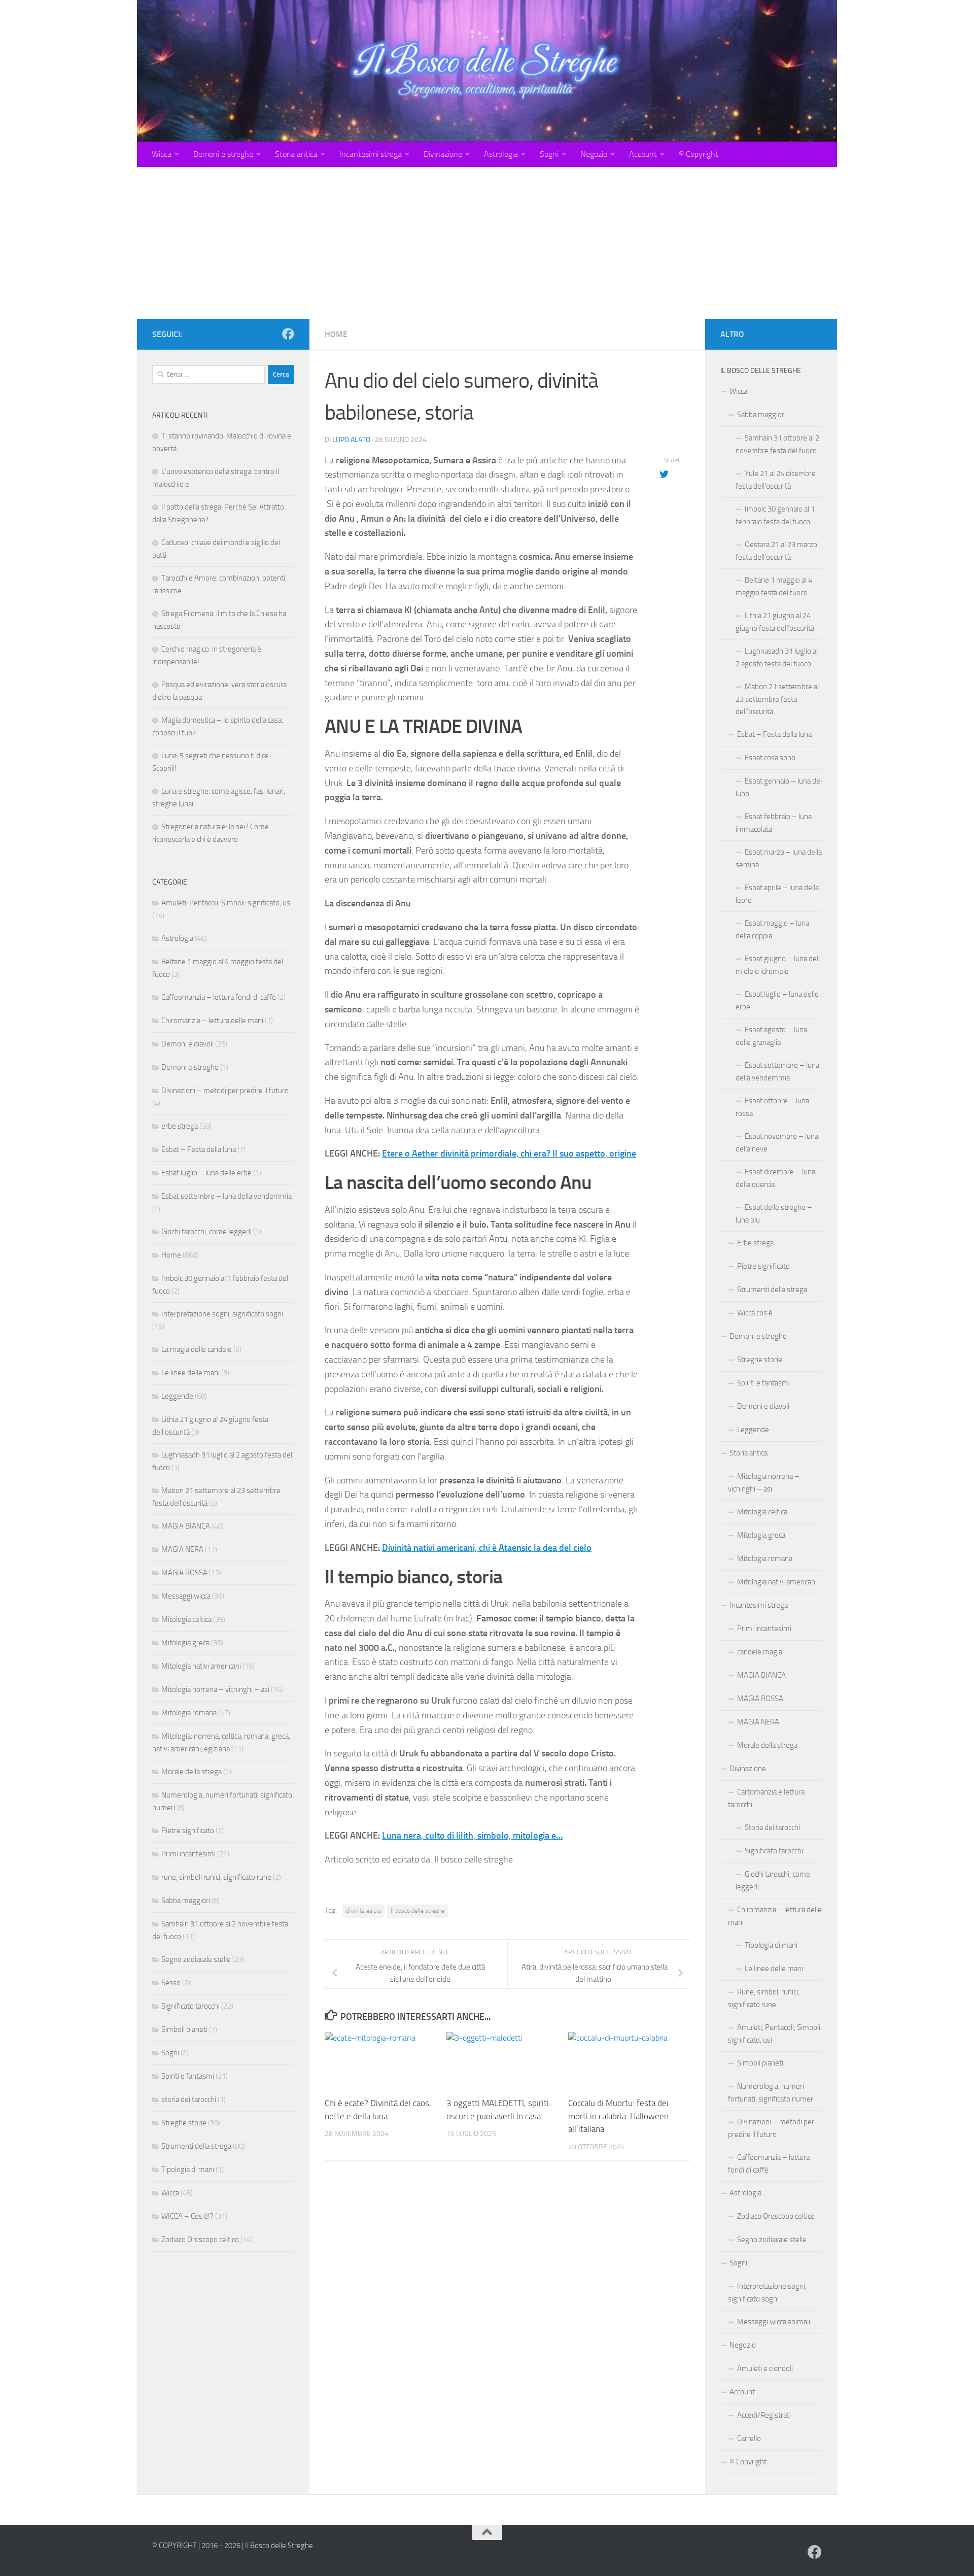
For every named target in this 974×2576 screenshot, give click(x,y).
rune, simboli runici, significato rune (216, 1877)
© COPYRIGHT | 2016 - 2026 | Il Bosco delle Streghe (233, 2546)
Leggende (177, 1396)
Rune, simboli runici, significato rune (764, 1998)
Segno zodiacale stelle (196, 1959)
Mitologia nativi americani (201, 1666)
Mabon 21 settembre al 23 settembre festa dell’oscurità (777, 699)
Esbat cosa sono (770, 758)
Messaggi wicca (186, 1596)
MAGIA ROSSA (184, 1573)
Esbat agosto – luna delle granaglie (771, 1036)
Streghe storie (184, 2123)
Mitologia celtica (186, 1619)
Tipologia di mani (188, 2170)
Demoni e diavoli (187, 1044)
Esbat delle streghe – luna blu (774, 1214)
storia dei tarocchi (189, 2099)
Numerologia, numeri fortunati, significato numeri (771, 2093)
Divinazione (443, 154)
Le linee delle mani (190, 1373)
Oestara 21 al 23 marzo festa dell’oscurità (776, 551)
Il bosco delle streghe (418, 1911)
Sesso (171, 1983)
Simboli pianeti (184, 2029)
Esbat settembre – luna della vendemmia (227, 1196)
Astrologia (501, 154)
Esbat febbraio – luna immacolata (774, 823)
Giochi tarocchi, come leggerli (206, 1232)
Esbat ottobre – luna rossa (772, 1107)
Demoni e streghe (223, 154)
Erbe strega (755, 1243)
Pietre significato (188, 1831)
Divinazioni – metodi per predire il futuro (225, 1091)
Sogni (549, 154)
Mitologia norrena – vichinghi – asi (215, 1689)
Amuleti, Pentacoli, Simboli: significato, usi (227, 903)
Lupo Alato (351, 440)
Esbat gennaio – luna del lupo (779, 787)
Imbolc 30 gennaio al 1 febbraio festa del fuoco (775, 515)
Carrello (749, 2438)
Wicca (162, 154)
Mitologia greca (185, 1643)
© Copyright (699, 154)
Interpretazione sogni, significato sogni (222, 1314)
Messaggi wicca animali (774, 2322)
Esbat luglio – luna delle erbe (206, 1173)
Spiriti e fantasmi (188, 2076)
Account (643, 154)
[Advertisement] (487, 243)
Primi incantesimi (188, 1854)
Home (336, 334)
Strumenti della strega (196, 2146)
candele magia (760, 1652)
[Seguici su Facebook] (288, 334)
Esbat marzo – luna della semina (779, 858)
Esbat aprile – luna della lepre (777, 894)
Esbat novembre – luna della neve (777, 1143)
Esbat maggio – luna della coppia (772, 929)
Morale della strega (192, 1772)
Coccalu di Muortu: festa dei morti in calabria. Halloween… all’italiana (621, 2116)
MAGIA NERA (182, 1549)
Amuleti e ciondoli (765, 2368)
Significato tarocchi (190, 2006)
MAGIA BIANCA (186, 1526)
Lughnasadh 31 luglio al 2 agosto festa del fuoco (777, 657)
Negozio (594, 154)
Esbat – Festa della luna (199, 1149)
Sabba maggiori (186, 1901)
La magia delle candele (197, 1349)
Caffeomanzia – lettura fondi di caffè (219, 997)
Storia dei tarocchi (772, 1827)
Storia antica (296, 154)
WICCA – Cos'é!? (187, 2216)
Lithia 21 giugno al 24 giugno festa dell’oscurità (775, 622)
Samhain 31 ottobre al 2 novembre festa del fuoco (777, 444)
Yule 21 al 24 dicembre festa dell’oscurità (776, 480)
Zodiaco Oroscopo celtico (200, 2240)
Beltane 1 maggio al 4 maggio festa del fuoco (774, 586)
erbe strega (180, 1126)
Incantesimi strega (371, 154)
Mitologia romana (189, 1713)
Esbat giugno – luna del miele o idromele (777, 965)
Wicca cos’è (755, 1313)
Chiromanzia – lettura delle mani (212, 1021)
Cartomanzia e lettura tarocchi (766, 1798)
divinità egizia (363, 1911)
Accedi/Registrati (764, 2415)
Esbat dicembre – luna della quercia (775, 1178)
